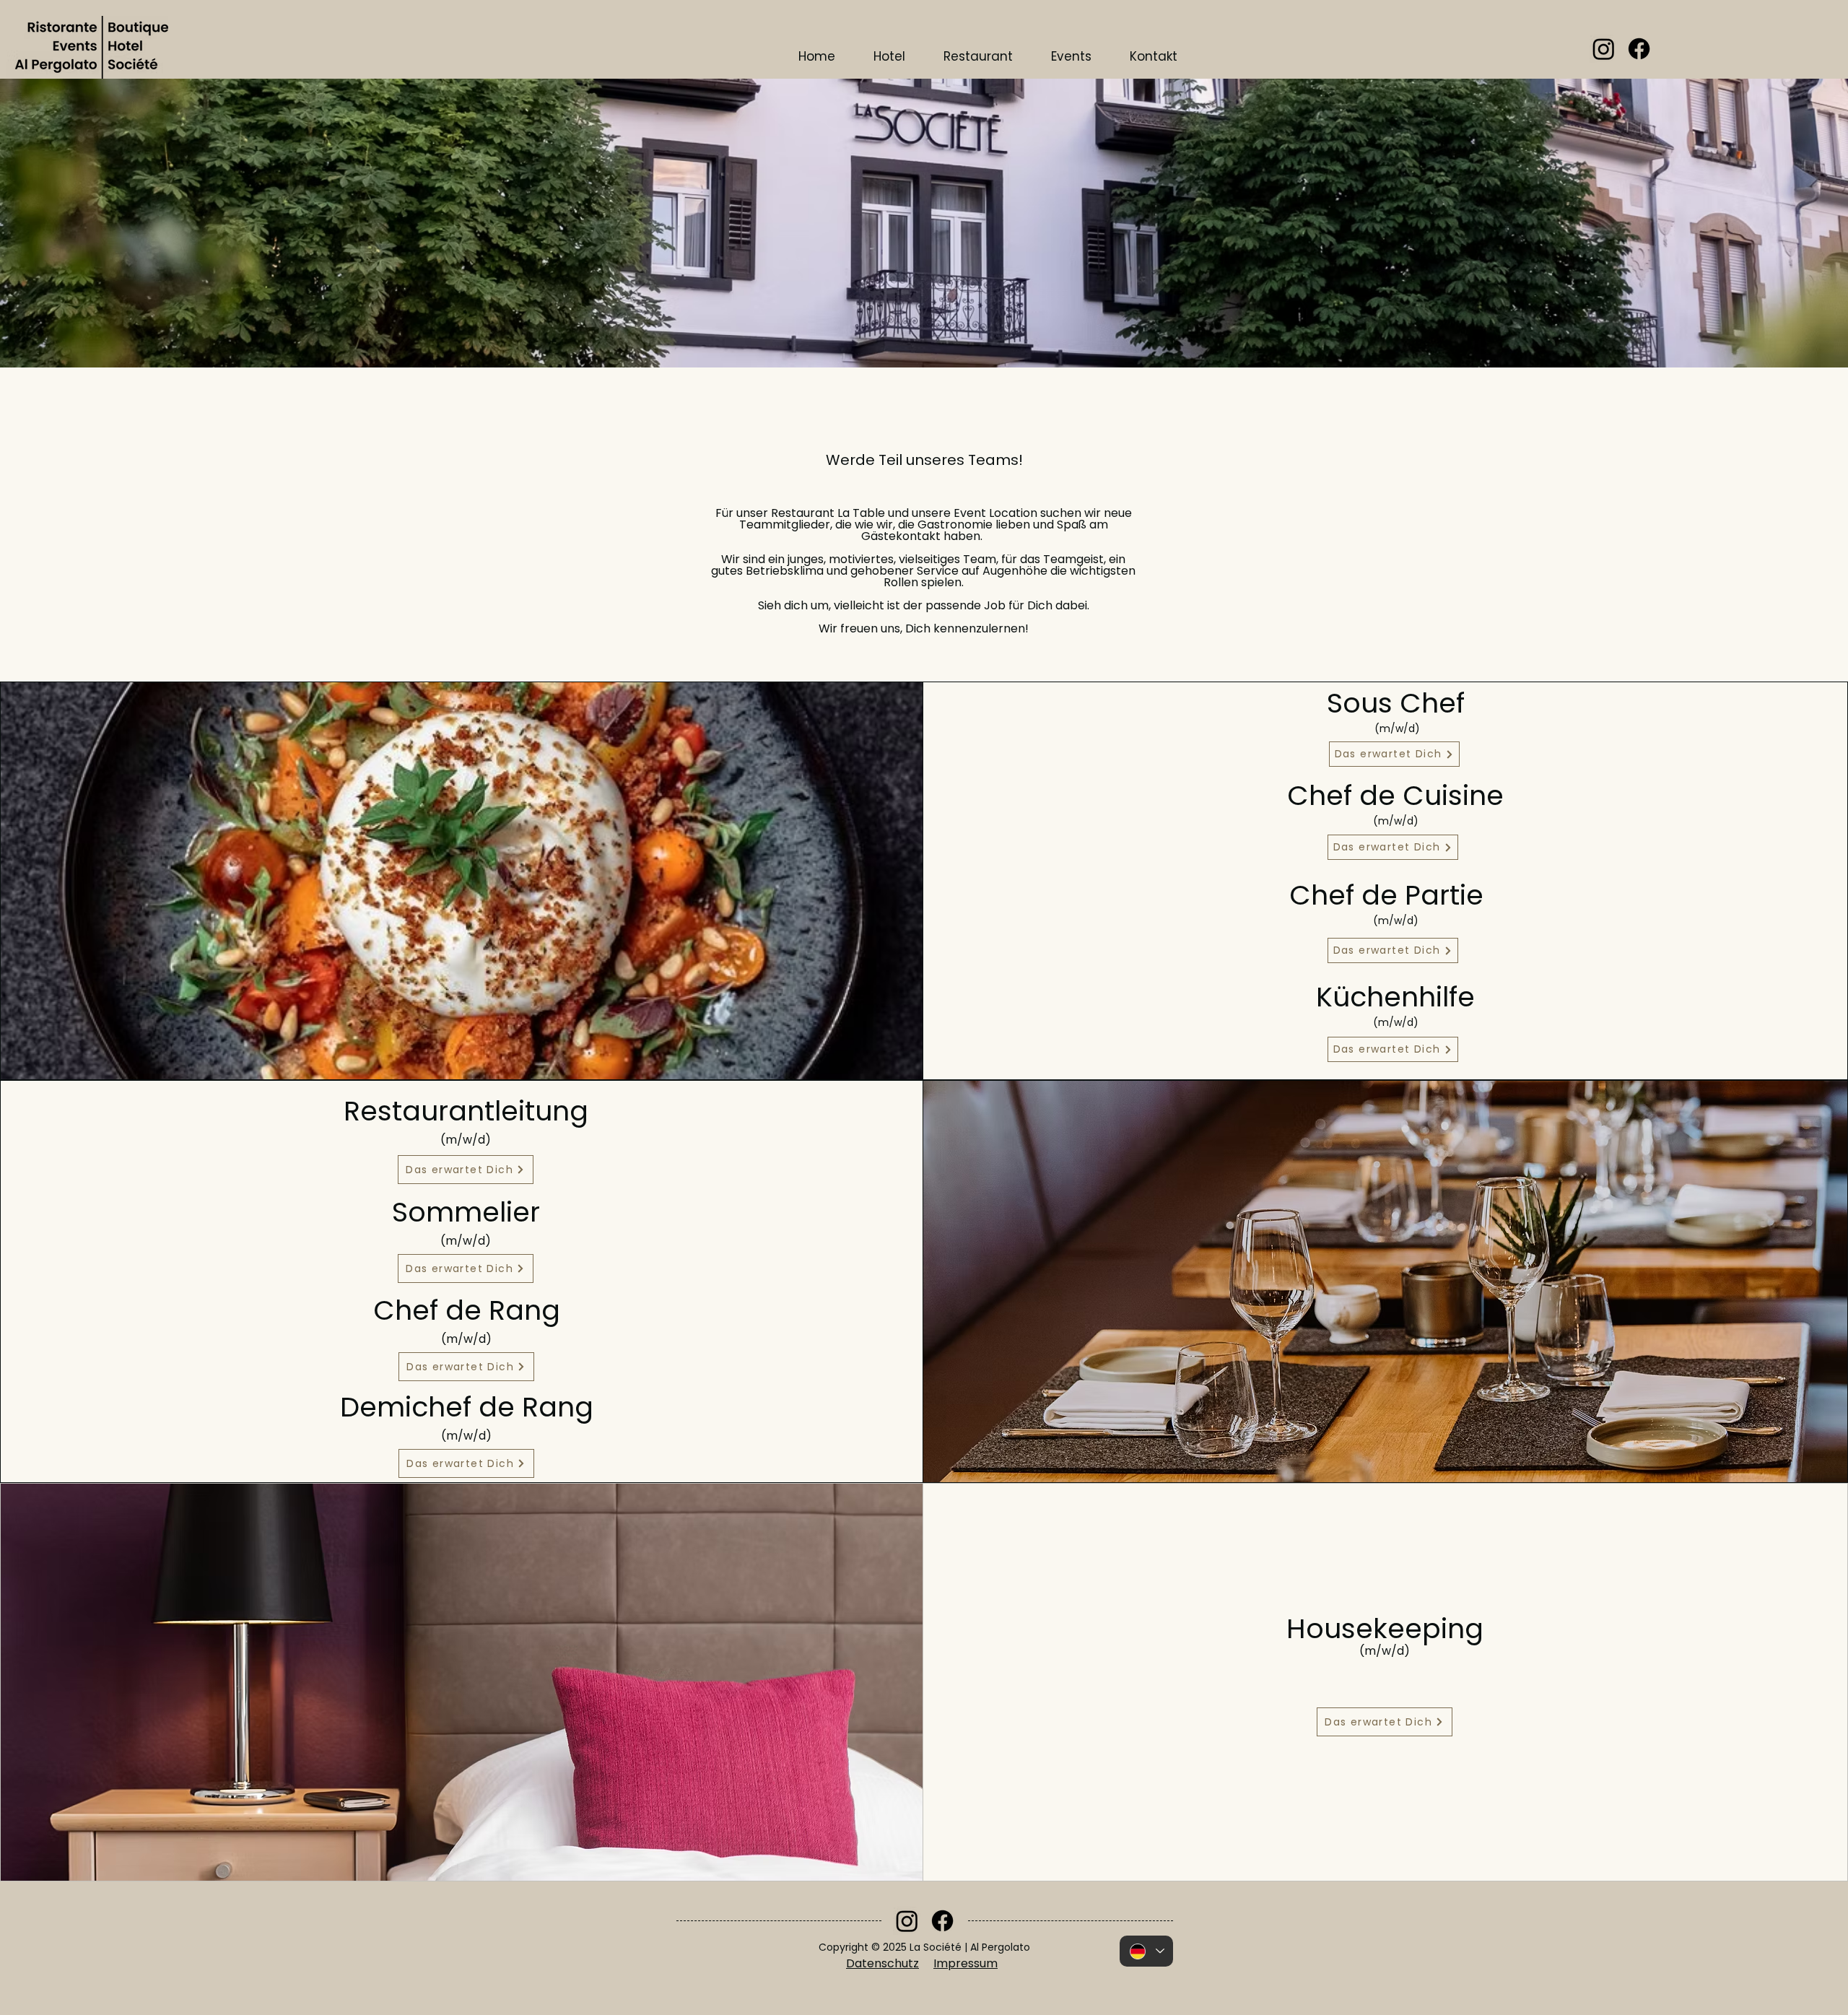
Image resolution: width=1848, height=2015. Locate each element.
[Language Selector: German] (1146, 1951)
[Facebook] (1639, 49)
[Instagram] (1604, 49)
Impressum (966, 1963)
